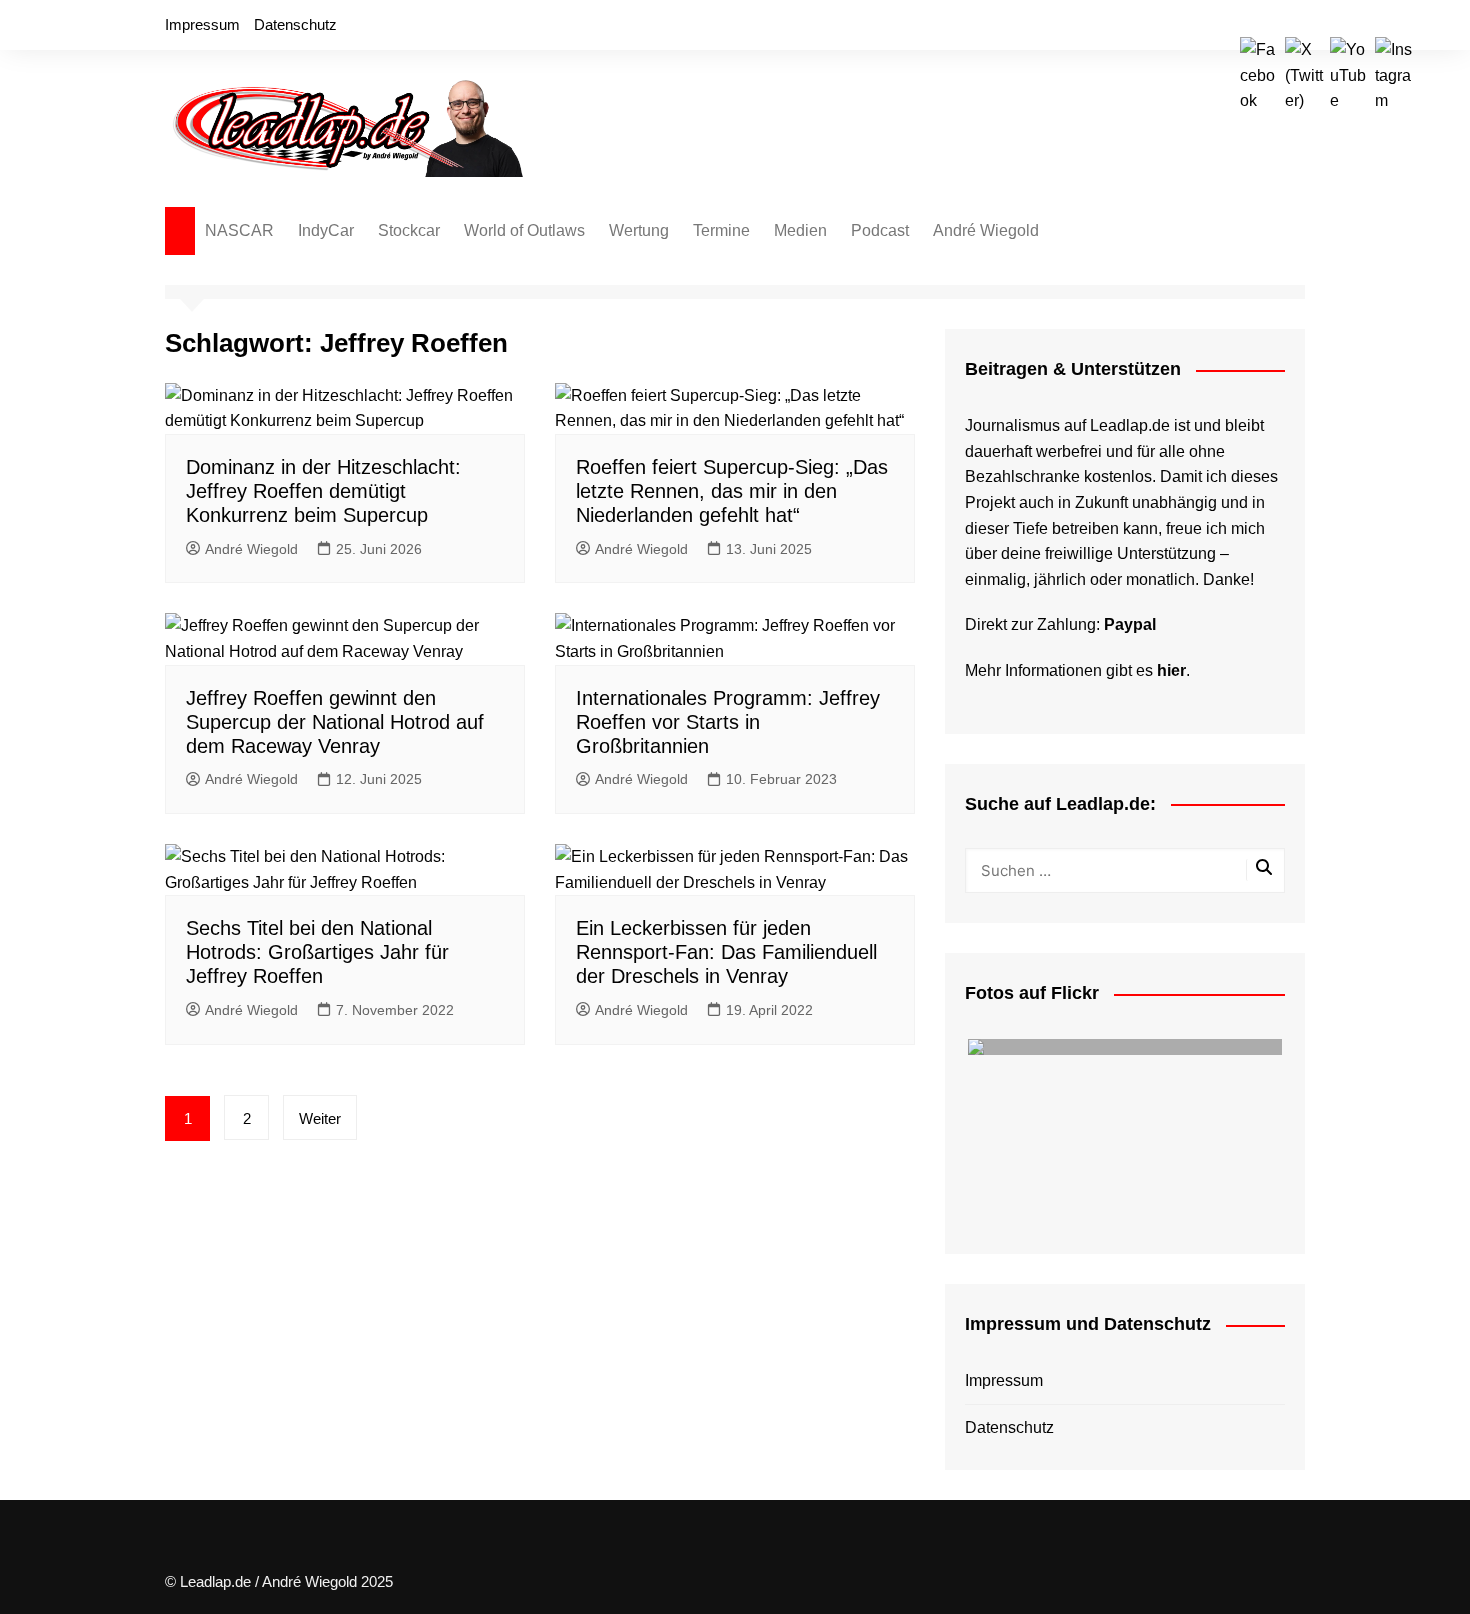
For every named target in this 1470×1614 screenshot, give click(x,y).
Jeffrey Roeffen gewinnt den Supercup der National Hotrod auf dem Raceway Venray (335, 722)
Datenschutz (295, 24)
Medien (800, 230)
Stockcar (409, 230)
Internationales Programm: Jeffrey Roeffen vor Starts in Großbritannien (728, 722)
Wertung (639, 230)
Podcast (880, 230)
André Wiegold (986, 230)
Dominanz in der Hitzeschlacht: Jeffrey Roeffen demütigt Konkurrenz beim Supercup (323, 491)
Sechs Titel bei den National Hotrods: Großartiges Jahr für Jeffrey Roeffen (317, 952)
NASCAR (239, 230)
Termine (721, 230)
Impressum (202, 24)
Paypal (1130, 624)
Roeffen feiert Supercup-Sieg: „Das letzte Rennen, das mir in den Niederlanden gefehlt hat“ (732, 491)
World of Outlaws (524, 230)
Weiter (320, 1118)
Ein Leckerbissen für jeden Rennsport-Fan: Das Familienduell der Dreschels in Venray (726, 952)
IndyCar (326, 230)
